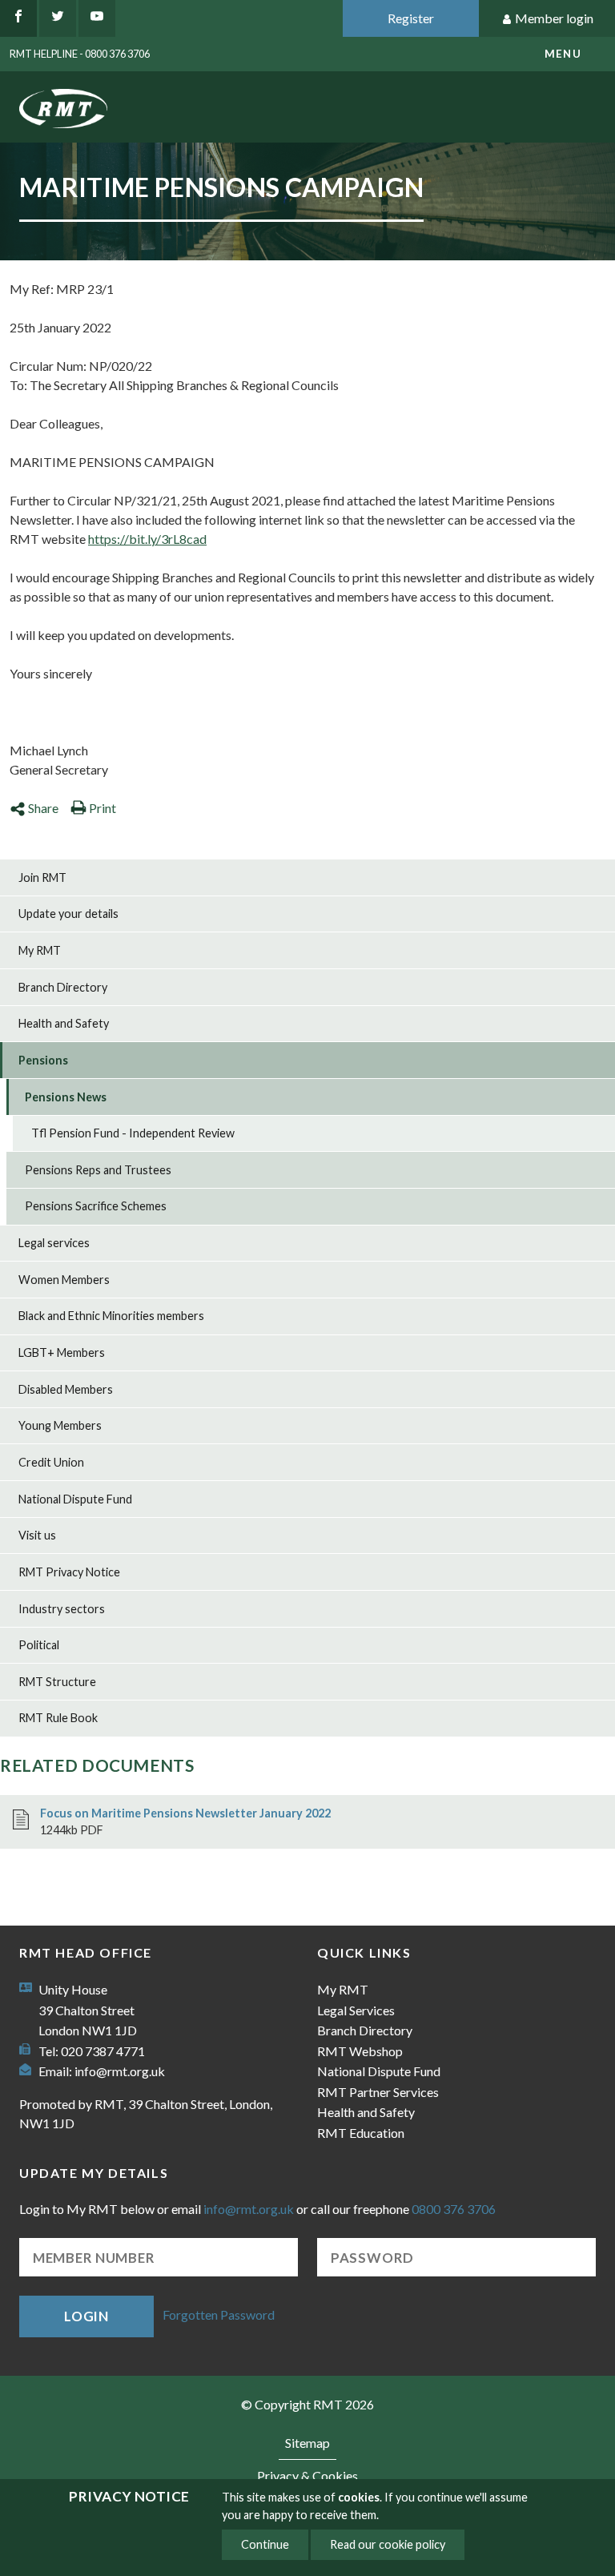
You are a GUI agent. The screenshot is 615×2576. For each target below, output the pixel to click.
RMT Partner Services (378, 2092)
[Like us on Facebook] (18, 18)
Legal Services (356, 2010)
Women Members (64, 1280)
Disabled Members (66, 1389)
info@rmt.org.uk (120, 2071)
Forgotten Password (219, 2314)
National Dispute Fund (75, 1499)
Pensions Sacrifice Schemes (96, 1206)
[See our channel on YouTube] (97, 18)
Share (43, 808)
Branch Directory (63, 987)
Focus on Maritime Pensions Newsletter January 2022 (185, 1813)
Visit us (37, 1535)
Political (39, 1645)
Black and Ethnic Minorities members (111, 1316)
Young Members (60, 1425)
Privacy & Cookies (307, 2475)
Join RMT (42, 877)
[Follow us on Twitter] (58, 18)
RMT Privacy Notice (69, 1572)
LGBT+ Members (62, 1352)
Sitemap (307, 2443)
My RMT (40, 950)
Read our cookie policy (388, 2544)
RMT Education (361, 2133)
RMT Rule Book (58, 1718)
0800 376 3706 (454, 2209)
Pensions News (66, 1097)
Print (102, 808)
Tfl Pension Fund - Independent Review (133, 1133)
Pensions (43, 1060)
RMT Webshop (360, 2051)
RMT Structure (57, 1682)
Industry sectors (62, 1609)
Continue (265, 2544)
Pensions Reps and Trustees (98, 1170)
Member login (554, 18)
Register (411, 18)
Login (86, 2316)
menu (563, 54)
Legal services (54, 1243)
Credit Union (51, 1462)
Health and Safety (64, 1023)
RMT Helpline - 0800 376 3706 (80, 54)
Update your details (68, 914)
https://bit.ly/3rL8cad (147, 539)
